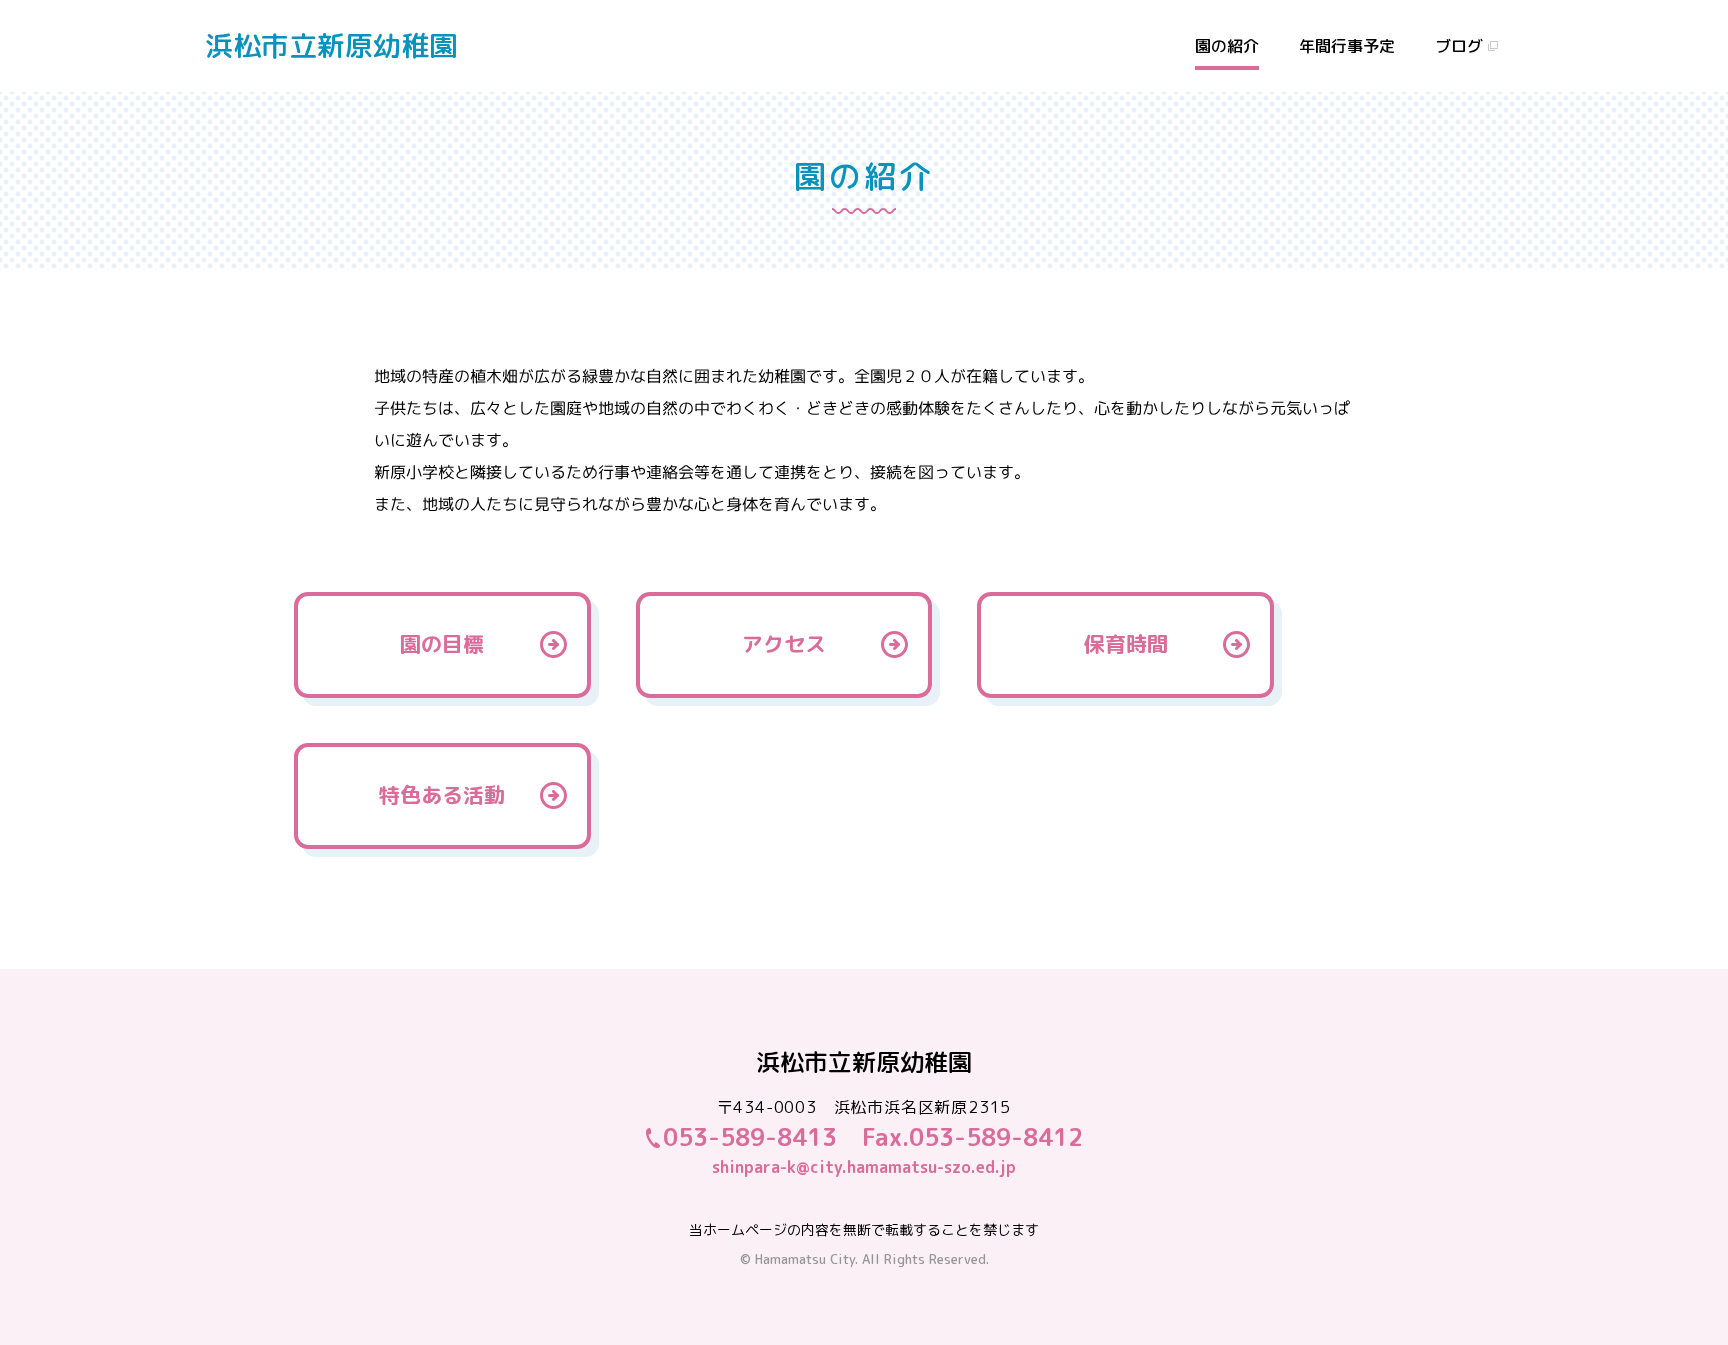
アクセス (784, 644)
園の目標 (442, 644)
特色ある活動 (442, 795)
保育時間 (1126, 644)
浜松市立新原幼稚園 (331, 45)
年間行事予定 (1347, 46)
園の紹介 (1227, 46)
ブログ (1459, 46)
